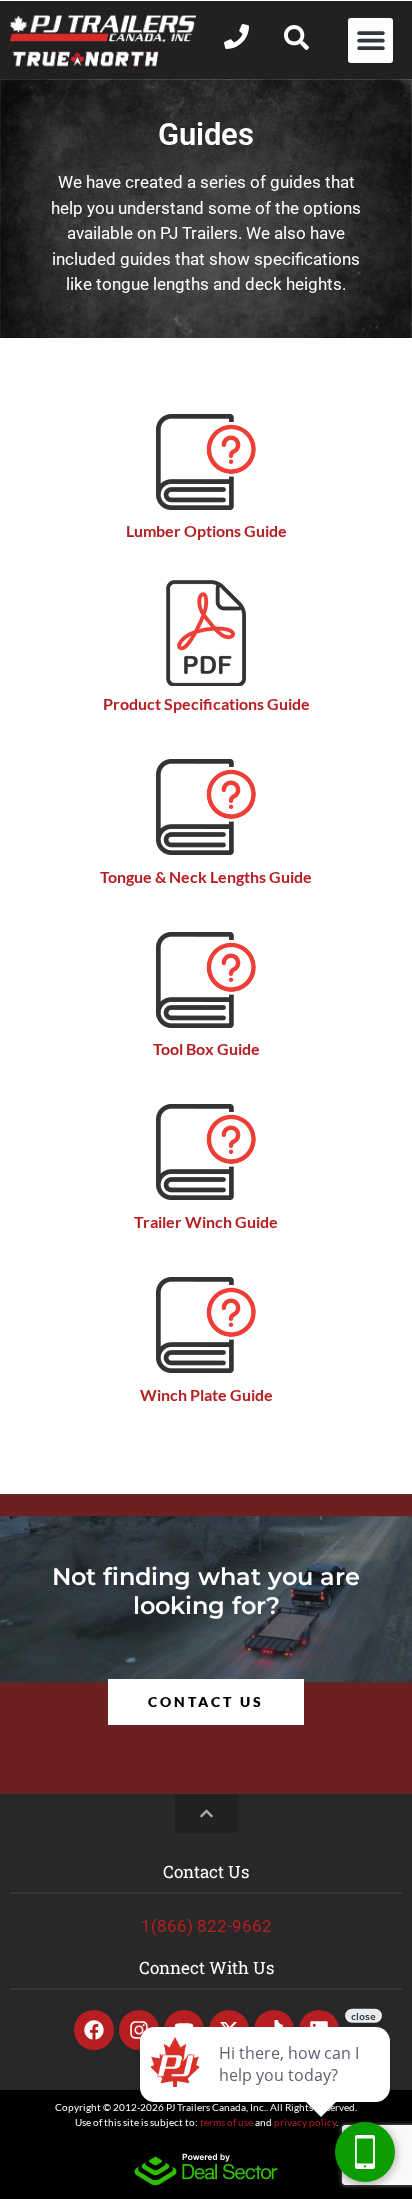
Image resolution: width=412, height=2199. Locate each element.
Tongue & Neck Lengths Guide (206, 876)
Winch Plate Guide (206, 1394)
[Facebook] (94, 2030)
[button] (370, 40)
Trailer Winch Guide (206, 1221)
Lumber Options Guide (206, 530)
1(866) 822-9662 (206, 1926)
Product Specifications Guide (206, 703)
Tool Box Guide (206, 1048)
